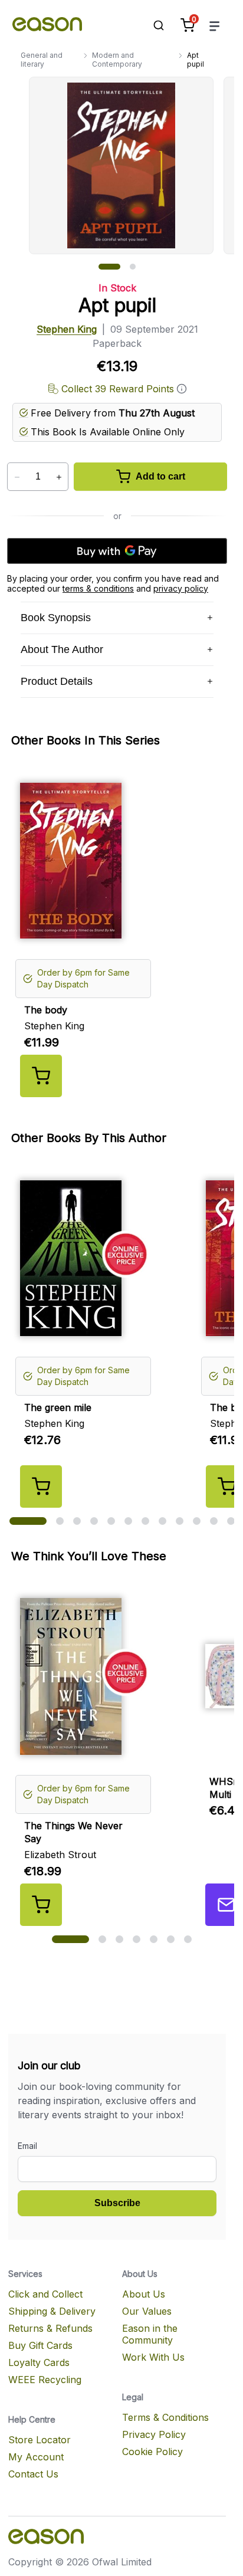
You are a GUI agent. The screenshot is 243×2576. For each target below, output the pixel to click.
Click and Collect (45, 2294)
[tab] (109, 267)
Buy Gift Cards (40, 2345)
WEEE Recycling (45, 2380)
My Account (36, 2457)
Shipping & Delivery (52, 2311)
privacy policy (181, 588)
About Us (144, 2294)
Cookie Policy (152, 2452)
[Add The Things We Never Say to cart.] (41, 1905)
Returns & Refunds (50, 2328)
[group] (132, 165)
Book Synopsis (56, 618)
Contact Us (33, 2474)
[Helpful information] (182, 389)
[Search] (153, 25)
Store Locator (40, 2440)
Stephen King (67, 329)
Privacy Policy (154, 2434)
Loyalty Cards (39, 2362)
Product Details (57, 681)
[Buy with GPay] (117, 551)
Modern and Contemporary (117, 60)
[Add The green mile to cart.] (41, 1486)
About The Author (62, 649)
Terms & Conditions (165, 2417)
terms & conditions (98, 588)
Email (27, 2146)
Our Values (147, 2311)
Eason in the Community (150, 2334)
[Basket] (188, 25)
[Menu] (215, 26)
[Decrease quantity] (17, 477)
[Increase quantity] (59, 477)
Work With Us (153, 2357)
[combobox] (153, 25)
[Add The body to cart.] (41, 1076)
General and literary (42, 60)
